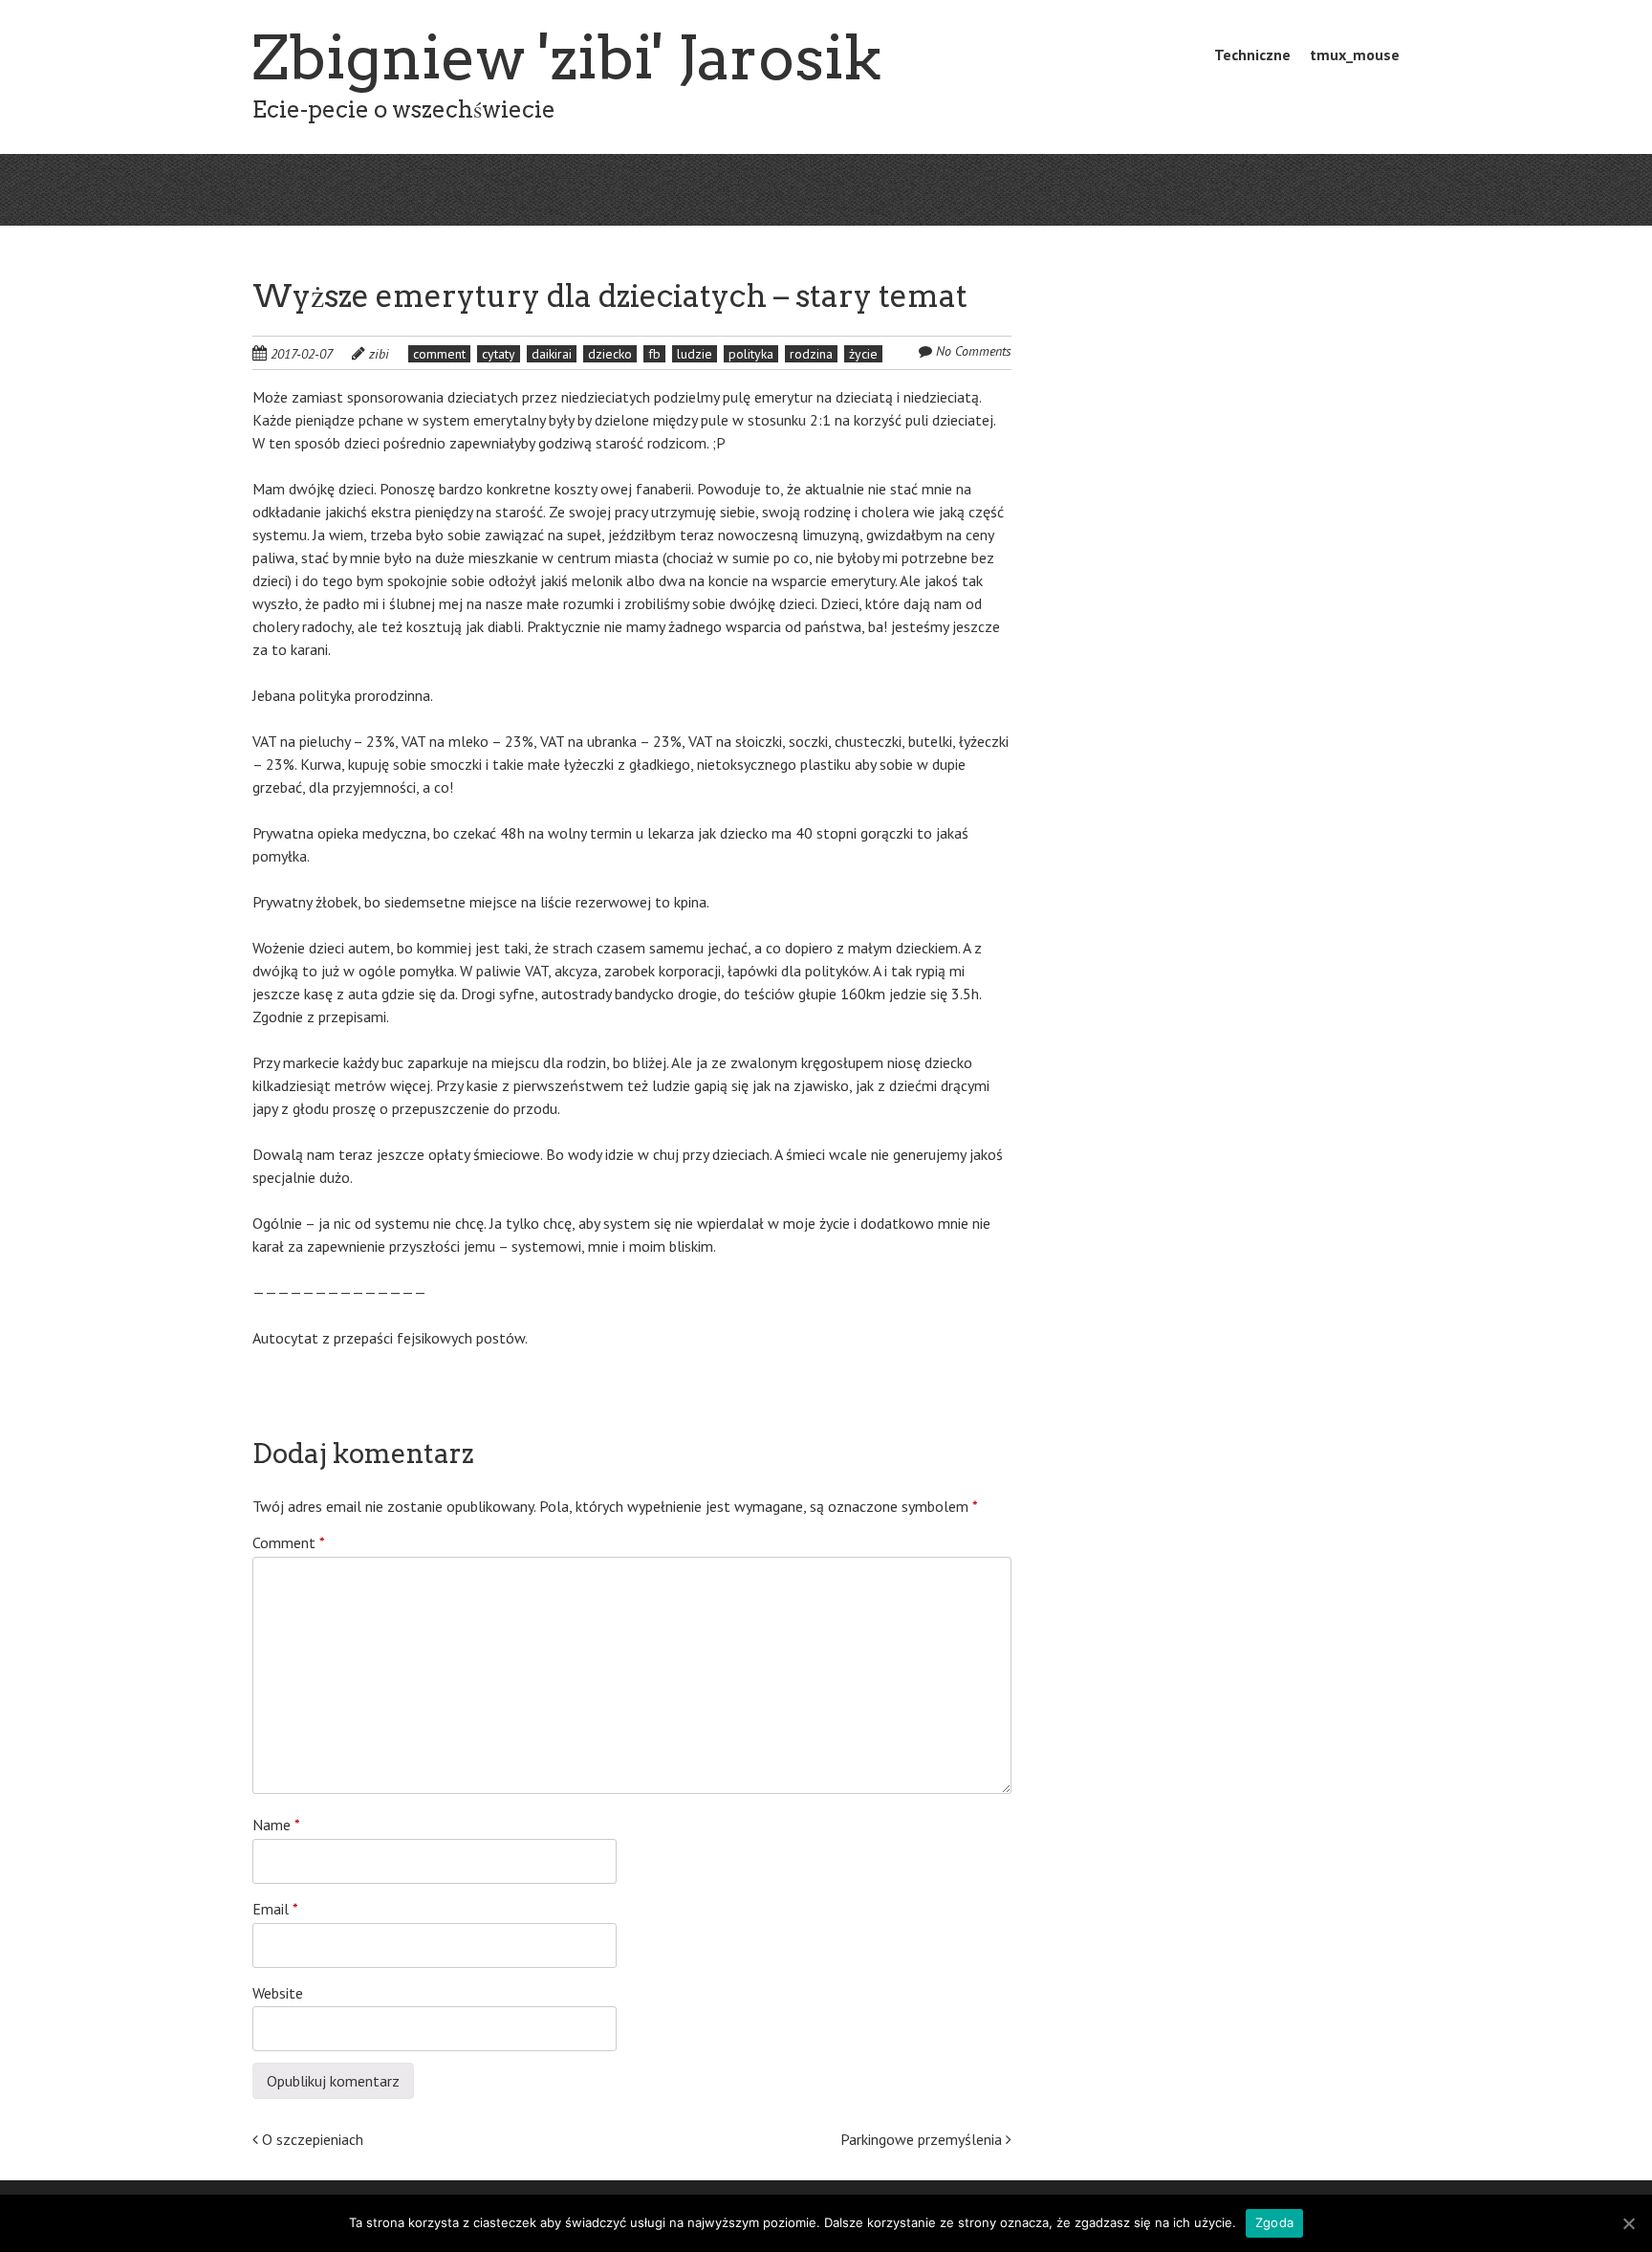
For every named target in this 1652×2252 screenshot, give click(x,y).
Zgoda (1274, 2222)
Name (276, 1825)
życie (863, 354)
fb (654, 354)
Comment (289, 1542)
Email (275, 1909)
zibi (379, 354)
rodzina (811, 354)
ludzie (695, 354)
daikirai (552, 354)
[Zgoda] (1628, 2223)
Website (278, 1993)
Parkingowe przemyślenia (923, 2139)
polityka (751, 354)
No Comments (974, 351)
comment (439, 354)
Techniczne (1252, 55)
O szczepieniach (311, 2139)
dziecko (610, 354)
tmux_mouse (1355, 55)
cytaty (499, 354)
